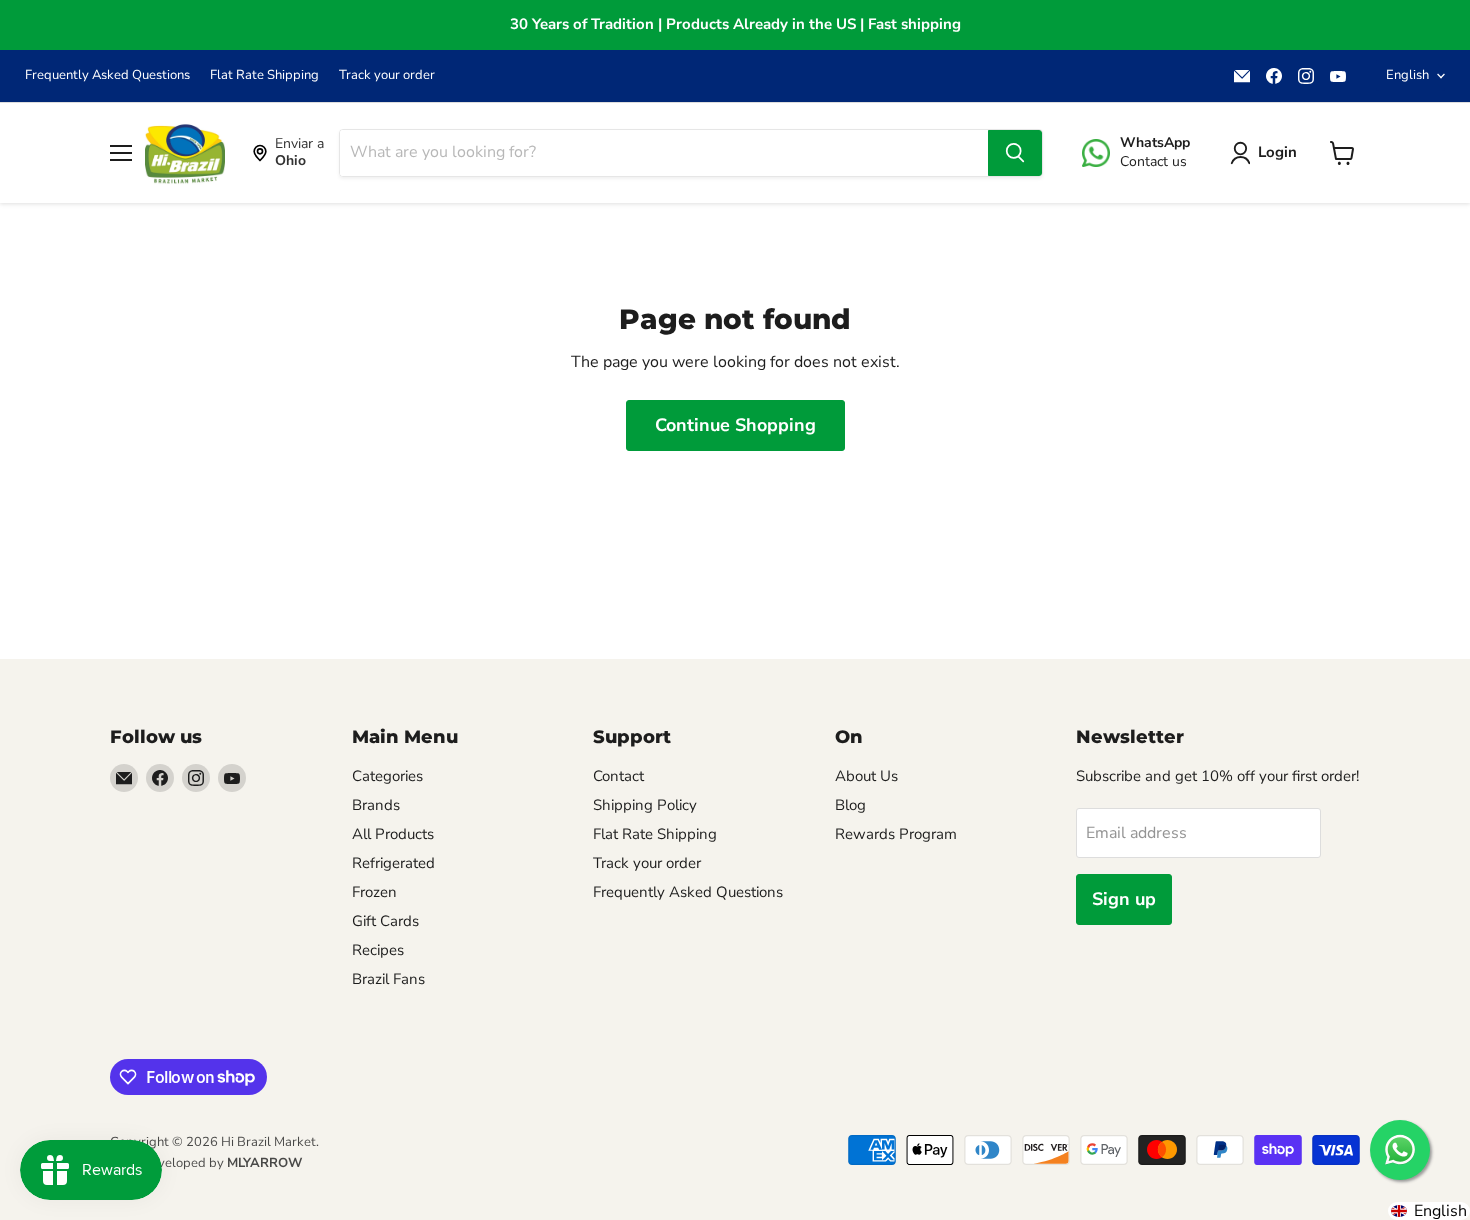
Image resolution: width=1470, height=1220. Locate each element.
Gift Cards (385, 921)
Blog (850, 805)
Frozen (374, 892)
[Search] (1015, 153)
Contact (618, 776)
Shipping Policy (645, 805)
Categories (387, 776)
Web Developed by (206, 1163)
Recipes (378, 950)
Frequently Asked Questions (107, 75)
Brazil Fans (388, 979)
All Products (393, 834)
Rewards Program (896, 834)
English (1407, 75)
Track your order (387, 75)
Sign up (1124, 899)
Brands (376, 805)
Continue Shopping (735, 425)
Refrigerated (393, 863)
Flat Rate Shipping (264, 75)
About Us (866, 776)
